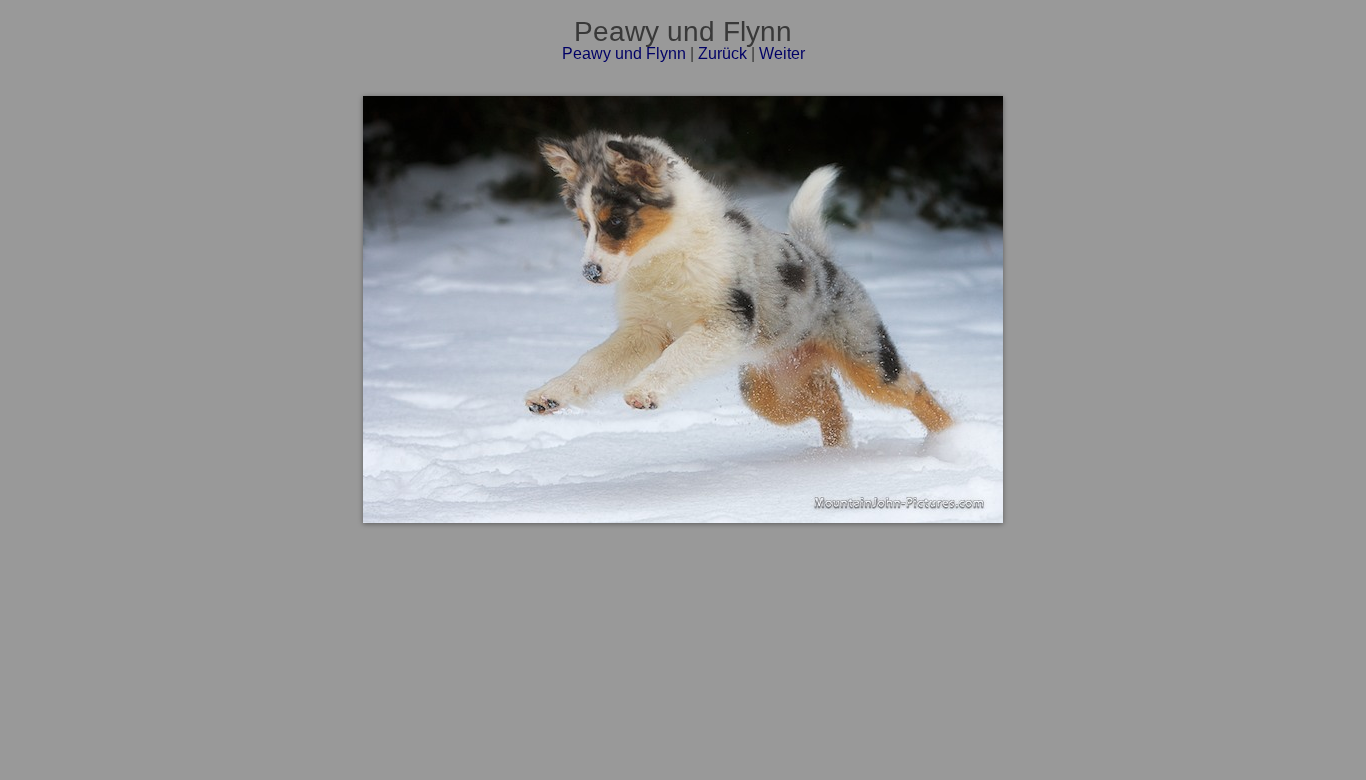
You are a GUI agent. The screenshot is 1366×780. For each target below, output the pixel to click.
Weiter (782, 53)
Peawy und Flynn (624, 53)
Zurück (722, 53)
